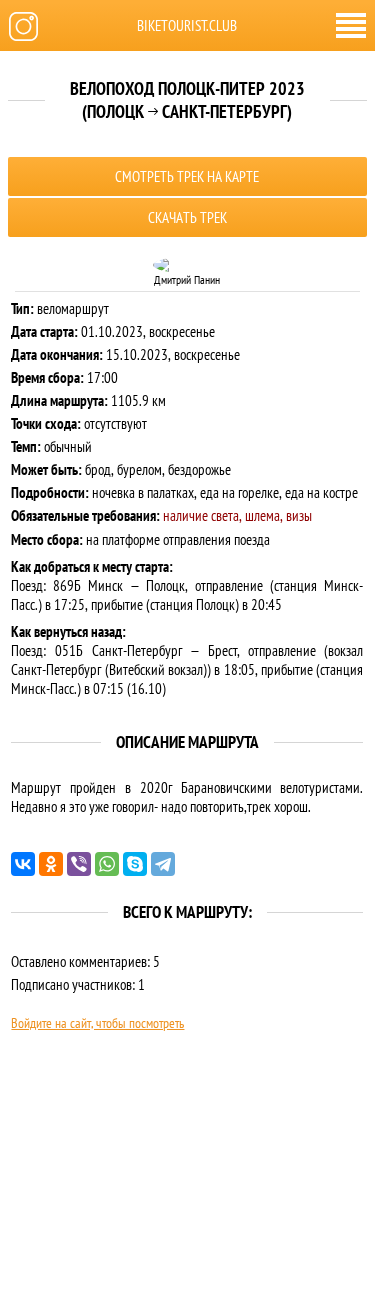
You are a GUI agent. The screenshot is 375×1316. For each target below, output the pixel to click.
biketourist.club (187, 25)
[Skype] (135, 864)
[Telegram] (163, 864)
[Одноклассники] (51, 864)
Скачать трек (187, 217)
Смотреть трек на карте (187, 176)
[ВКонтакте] (23, 864)
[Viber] (79, 864)
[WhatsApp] (107, 864)
